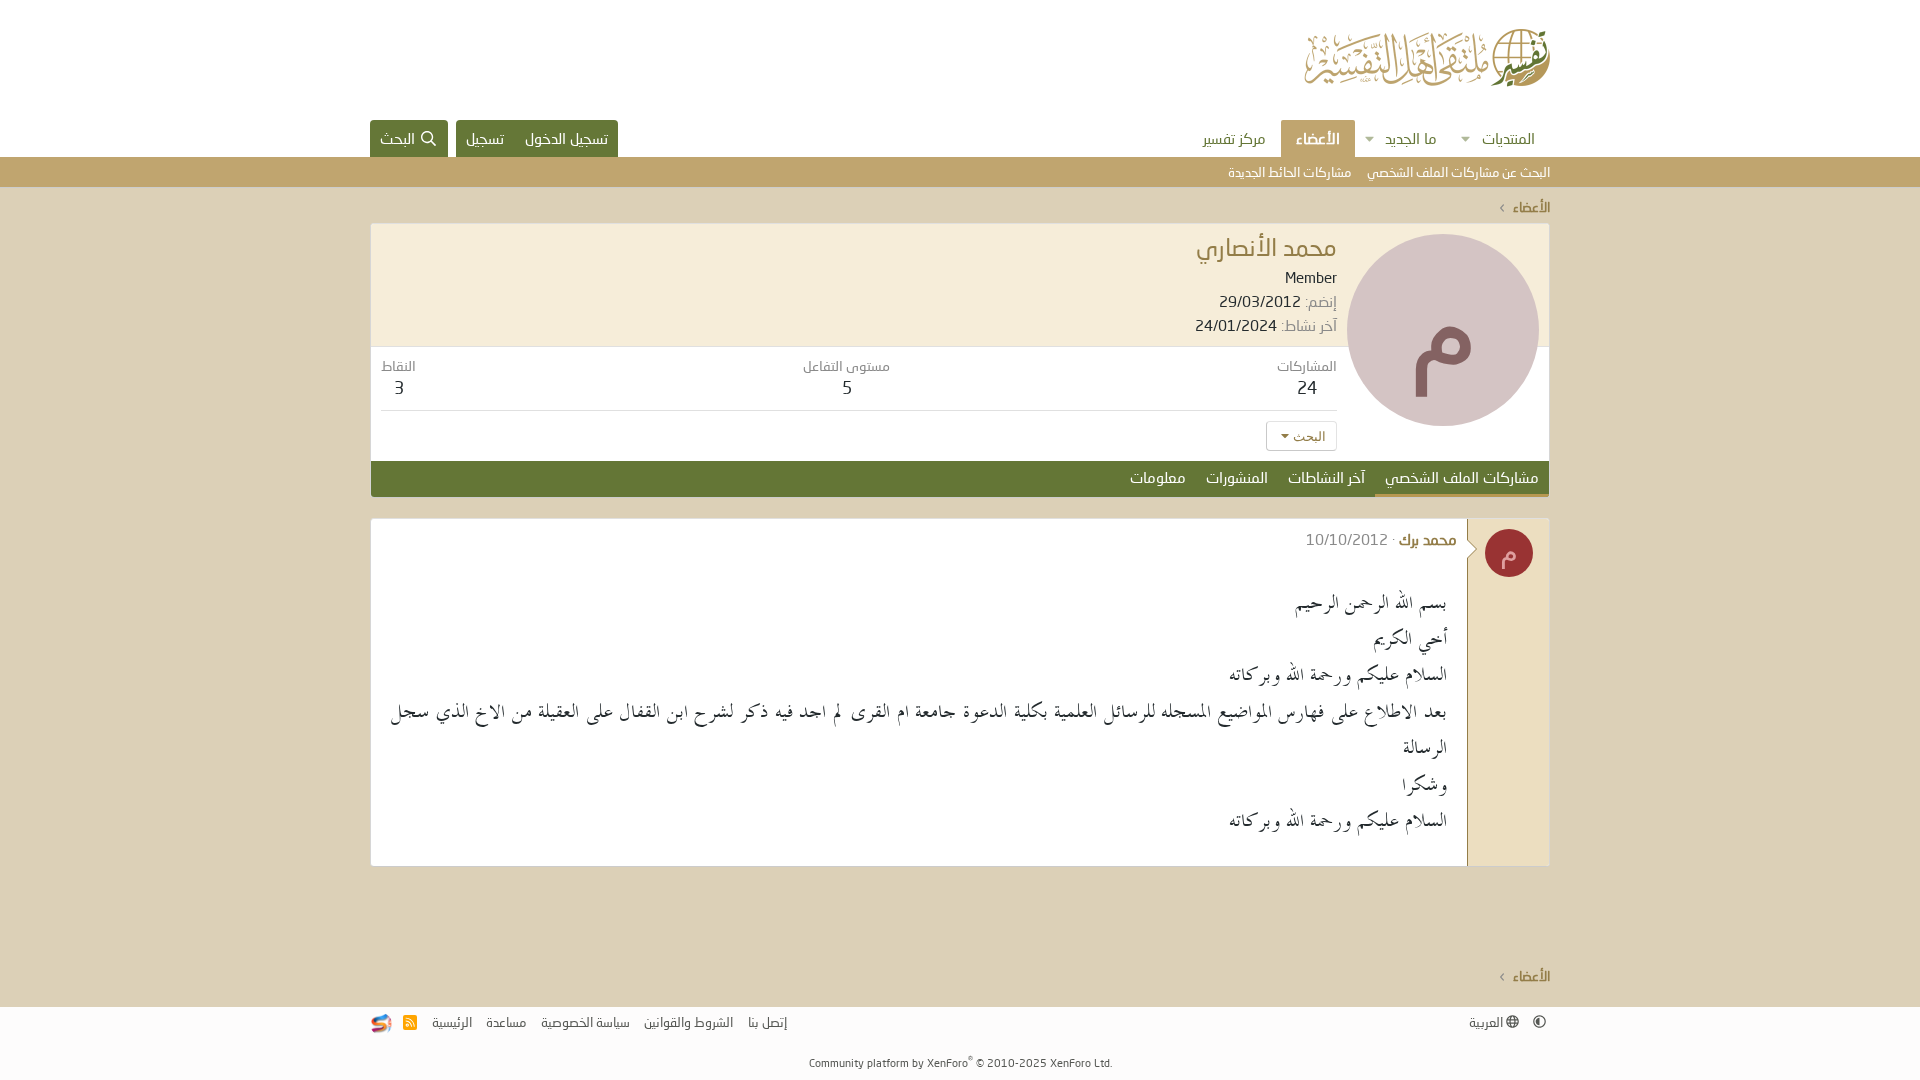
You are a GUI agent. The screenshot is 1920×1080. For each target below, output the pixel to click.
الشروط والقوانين (688, 1022)
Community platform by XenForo (960, 1062)
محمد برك (1428, 539)
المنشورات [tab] (1237, 477)
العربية (1487, 1022)
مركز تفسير (1234, 138)
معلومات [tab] (1158, 477)
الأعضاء (1318, 138)
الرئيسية (452, 1022)
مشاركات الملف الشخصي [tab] (1462, 477)
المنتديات (1508, 138)
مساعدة (506, 1022)
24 (1307, 387)
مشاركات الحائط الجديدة (1289, 172)
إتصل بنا (767, 1022)
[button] (1466, 138)
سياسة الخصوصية (585, 1022)
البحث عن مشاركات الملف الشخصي (1458, 172)
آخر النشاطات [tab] (1326, 477)
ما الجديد (1411, 138)
